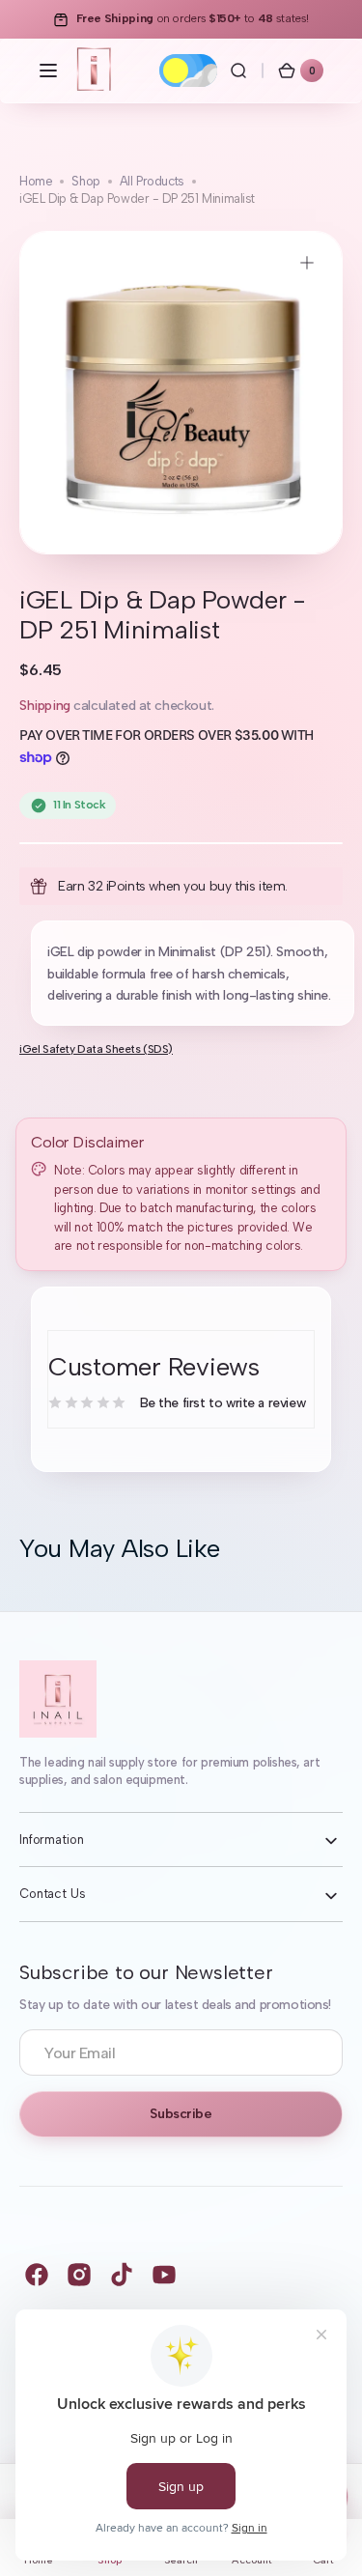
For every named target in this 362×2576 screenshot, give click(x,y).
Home (36, 181)
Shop (85, 181)
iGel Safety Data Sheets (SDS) (96, 1049)
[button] (48, 71)
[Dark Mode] (188, 71)
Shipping (45, 706)
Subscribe (181, 2114)
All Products (152, 181)
